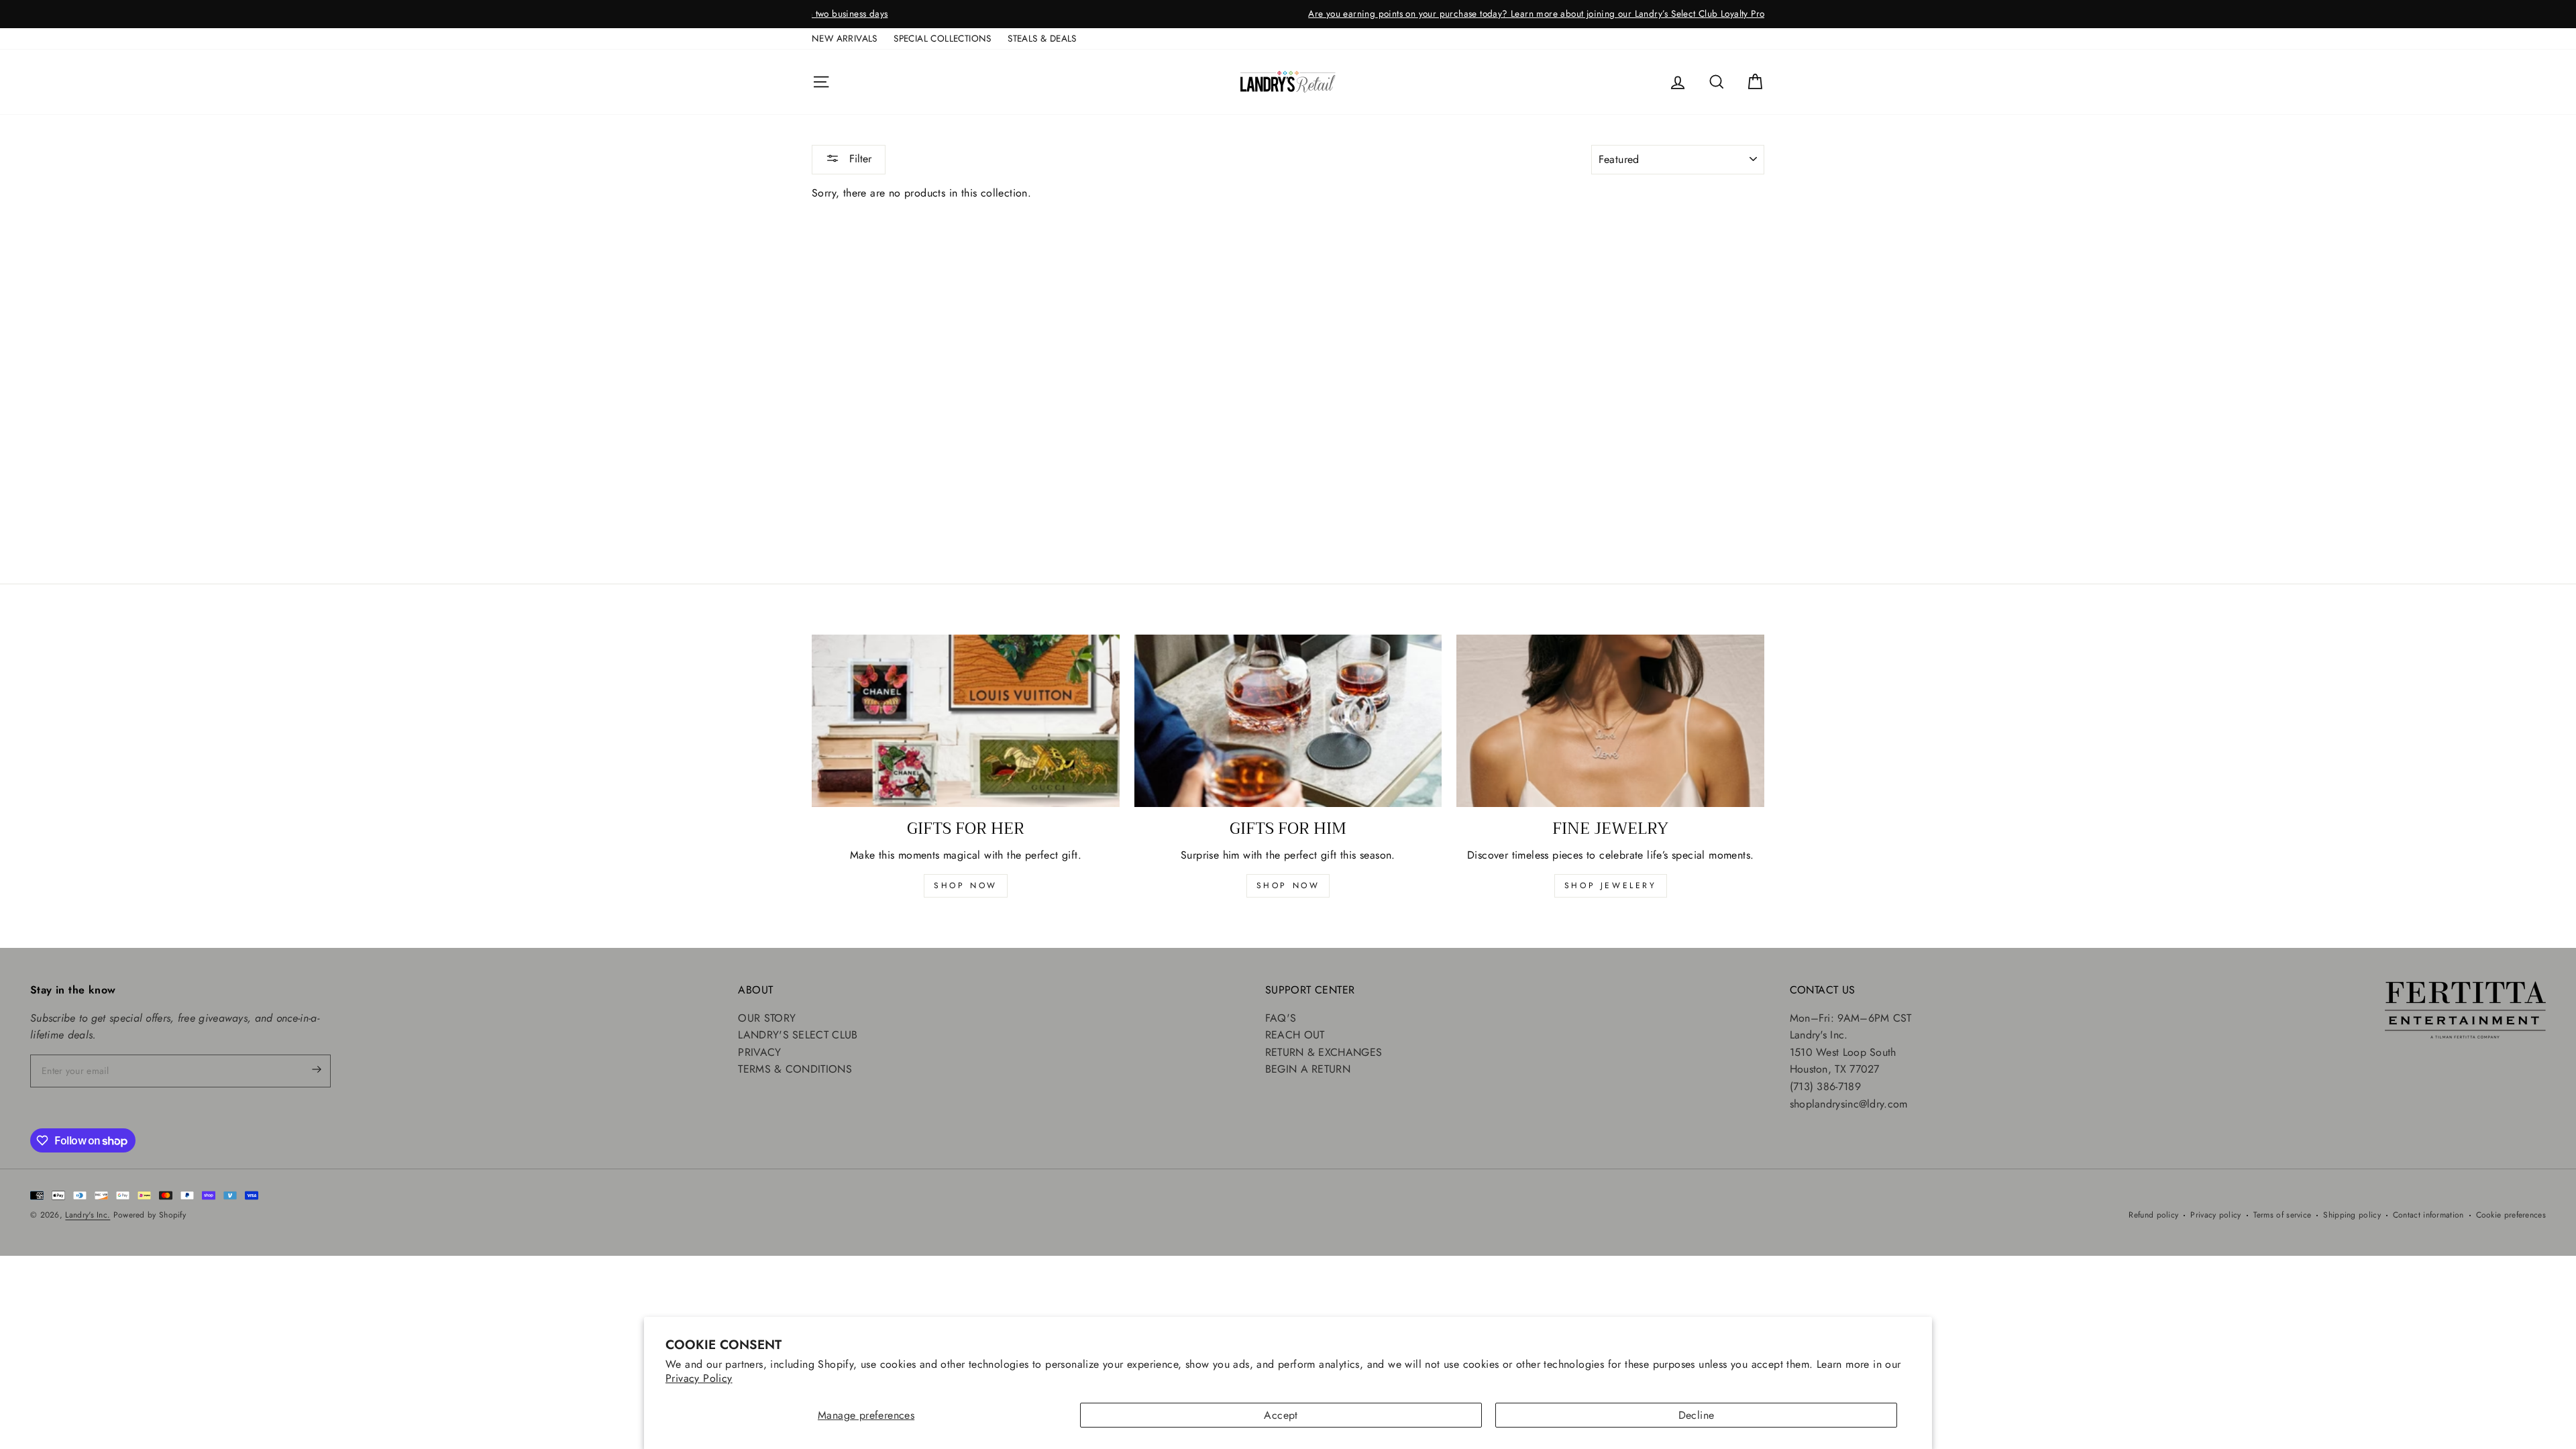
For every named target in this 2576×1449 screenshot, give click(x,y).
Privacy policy (2215, 1215)
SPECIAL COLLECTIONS (943, 38)
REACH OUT (1295, 1035)
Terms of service (2283, 1215)
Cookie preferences (2511, 1215)
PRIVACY (759, 1052)
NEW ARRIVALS (845, 38)
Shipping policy (2352, 1215)
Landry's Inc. (88, 1215)
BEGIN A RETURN (1308, 1069)
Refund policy (2153, 1215)
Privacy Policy (699, 1378)
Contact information (2428, 1215)
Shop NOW (1288, 885)
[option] (1288, 14)
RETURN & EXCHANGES (1324, 1052)
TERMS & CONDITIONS (795, 1069)
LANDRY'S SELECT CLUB (798, 1035)
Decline (1697, 1415)
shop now (966, 885)
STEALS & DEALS (1042, 38)
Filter (859, 159)
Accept (1281, 1415)
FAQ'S (1281, 1018)
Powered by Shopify (150, 1215)
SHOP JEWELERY (1611, 885)
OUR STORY (767, 1018)
